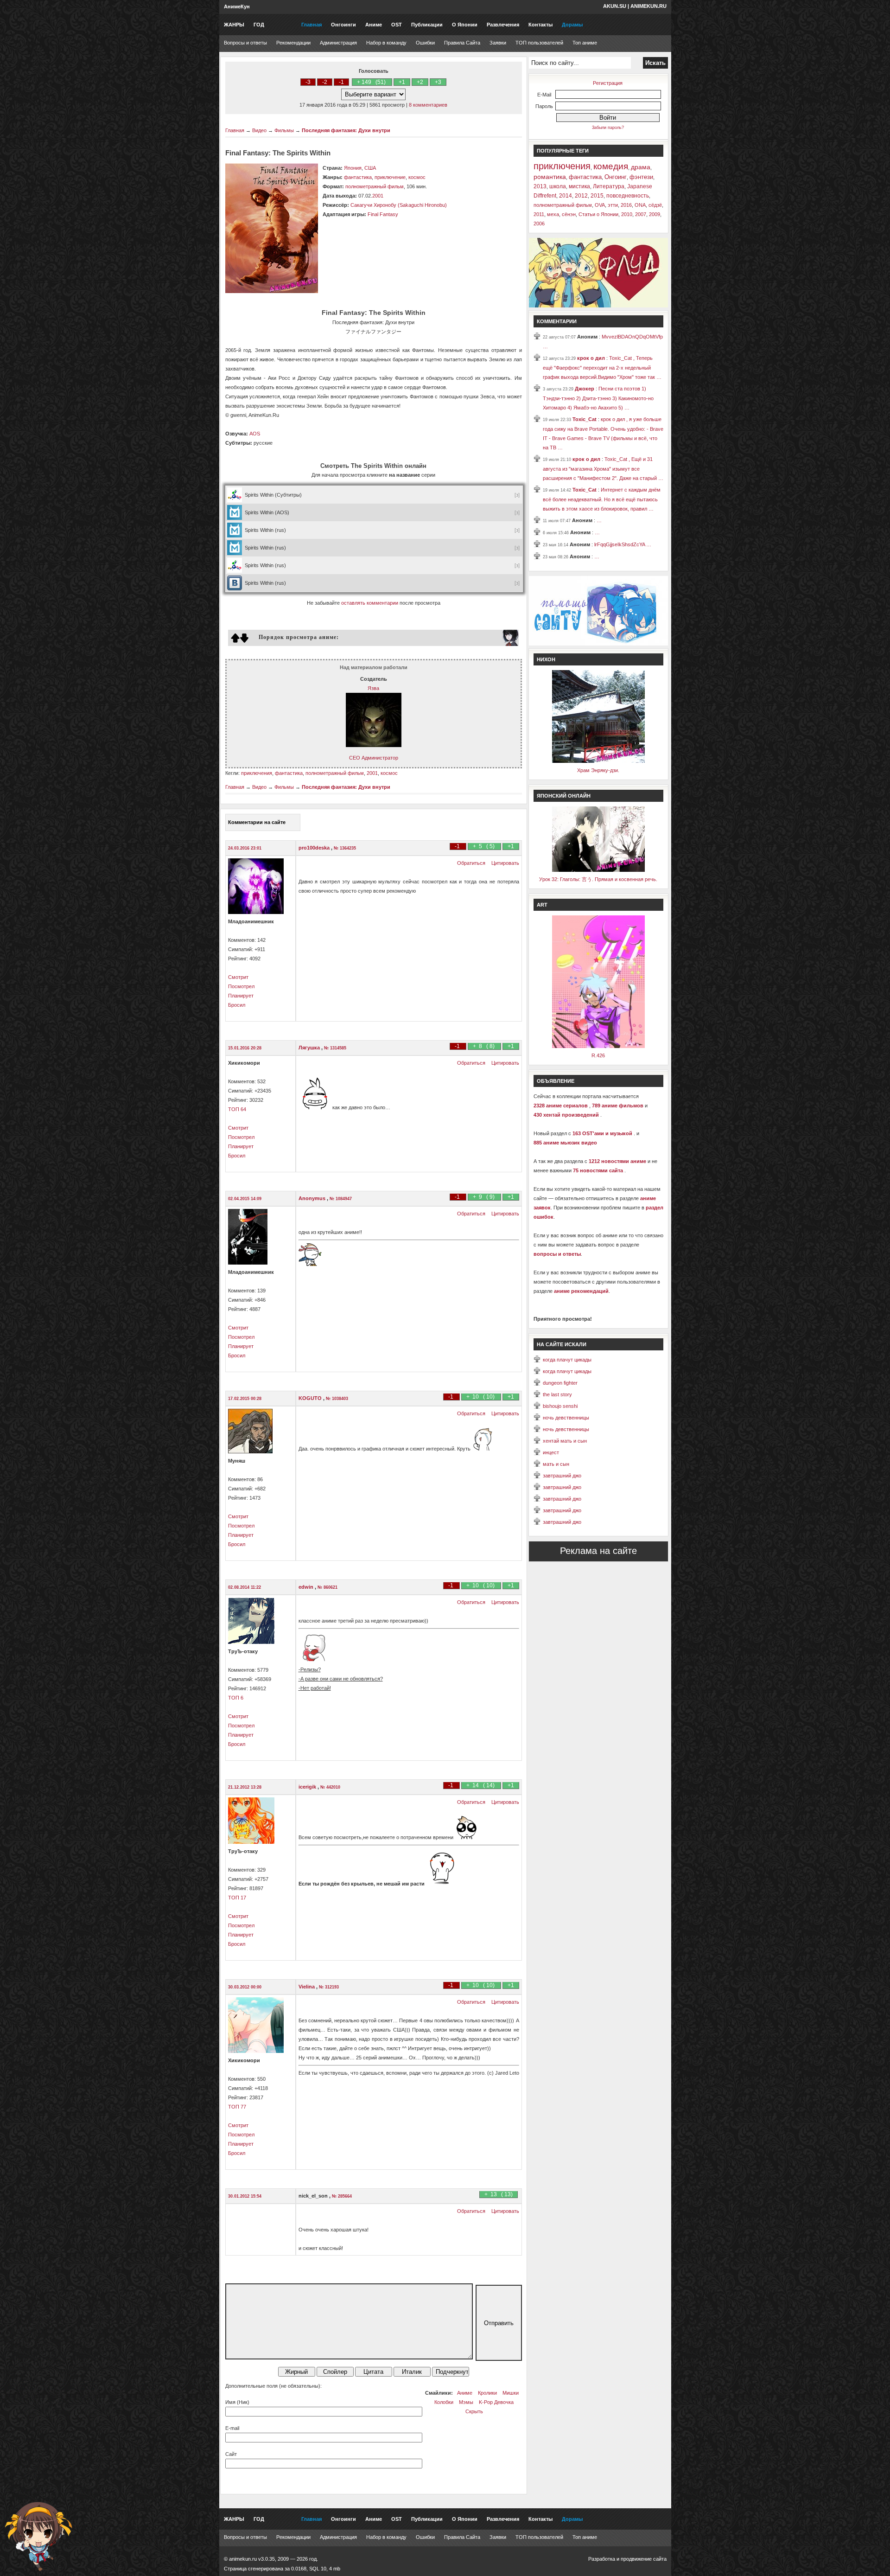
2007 (641, 214)
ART (542, 905)
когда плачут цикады (567, 1360)
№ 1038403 (337, 1399)
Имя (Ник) (237, 2402)
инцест (551, 1452)
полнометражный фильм (375, 186)
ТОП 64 (237, 1109)
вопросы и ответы (557, 1254)
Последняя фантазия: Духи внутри (346, 130)
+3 (438, 82)
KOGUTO (311, 1398)
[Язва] (374, 745)
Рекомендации (293, 43)
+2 (420, 82)
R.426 (598, 1055)
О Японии (465, 25)
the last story (557, 1394)
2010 (627, 214)
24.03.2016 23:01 (245, 848)
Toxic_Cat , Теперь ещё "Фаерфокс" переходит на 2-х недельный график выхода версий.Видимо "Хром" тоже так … (602, 368)
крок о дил (592, 358)
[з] (518, 495)
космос (417, 177)
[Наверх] (38, 2537)
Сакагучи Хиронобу (373, 205)
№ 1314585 (335, 1048)
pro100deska (315, 848)
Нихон (546, 659)
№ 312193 (329, 1987)
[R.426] (598, 1046)
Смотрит (238, 977)
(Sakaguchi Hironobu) (422, 205)
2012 (581, 196)
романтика (550, 177)
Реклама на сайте (598, 1551)
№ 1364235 (345, 848)
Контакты (540, 25)
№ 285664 (342, 2196)
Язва (373, 688)
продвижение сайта (644, 2559)
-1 (341, 82)
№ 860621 (327, 1587)
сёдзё (655, 205)
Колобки (444, 2402)
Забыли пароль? (608, 128)
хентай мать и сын (565, 1441)
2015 (597, 196)
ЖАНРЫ (234, 25)
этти (613, 205)
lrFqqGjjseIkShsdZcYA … (623, 544)
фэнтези (641, 177)
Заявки (498, 43)
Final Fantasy (383, 214)
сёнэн (569, 214)
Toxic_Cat (585, 419)
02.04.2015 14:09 (245, 1199)
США (370, 168)
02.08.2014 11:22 (245, 1587)
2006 (539, 224)
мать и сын (556, 1464)
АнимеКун (237, 6)
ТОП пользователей (539, 43)
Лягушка (310, 1048)
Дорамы (572, 25)
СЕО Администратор (374, 758)
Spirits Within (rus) (265, 530)
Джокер (585, 389)
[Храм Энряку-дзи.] (598, 761)
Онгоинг (616, 177)
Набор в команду (386, 43)
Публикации (427, 25)
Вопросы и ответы (245, 43)
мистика (579, 186)
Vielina (307, 1987)
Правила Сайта (462, 43)
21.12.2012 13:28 (245, 1787)
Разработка (602, 2559)
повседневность (628, 196)
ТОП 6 (236, 1698)
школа (558, 186)
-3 (308, 82)
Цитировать (505, 863)
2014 (566, 196)
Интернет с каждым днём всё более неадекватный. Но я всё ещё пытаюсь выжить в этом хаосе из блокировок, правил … (602, 499)
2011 (539, 214)
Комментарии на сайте (257, 822)
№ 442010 (330, 1787)
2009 (655, 214)
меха (553, 214)
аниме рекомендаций (581, 1291)
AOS (255, 434)
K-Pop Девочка (496, 2402)
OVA (600, 205)
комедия (611, 166)
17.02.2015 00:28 (245, 1399)
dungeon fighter (560, 1383)
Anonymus (313, 1198)
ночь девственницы (566, 1418)
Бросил (237, 1005)
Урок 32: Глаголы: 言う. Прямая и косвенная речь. (598, 879)
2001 (378, 196)
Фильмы (284, 130)
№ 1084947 (341, 1199)
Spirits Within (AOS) (267, 512)
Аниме (374, 25)
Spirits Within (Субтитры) (273, 495)
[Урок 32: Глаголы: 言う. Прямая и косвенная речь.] (598, 870)
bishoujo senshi (560, 1406)
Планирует (241, 996)
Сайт (231, 2454)
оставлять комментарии (370, 603)
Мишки (511, 2393)
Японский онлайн (564, 796)
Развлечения (503, 25)
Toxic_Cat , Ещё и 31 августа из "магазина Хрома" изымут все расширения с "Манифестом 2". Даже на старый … (603, 469)
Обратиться (471, 863)
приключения (257, 773)
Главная (311, 25)
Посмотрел (241, 986)
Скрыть (474, 2411)
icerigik (308, 1787)
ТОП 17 (237, 1898)
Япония (353, 168)
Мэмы (466, 2402)
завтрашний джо (562, 1476)
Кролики (487, 2393)
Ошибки (425, 43)
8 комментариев (428, 105)
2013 (540, 186)
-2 (325, 82)
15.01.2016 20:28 (245, 1048)
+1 (402, 82)
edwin (307, 1587)
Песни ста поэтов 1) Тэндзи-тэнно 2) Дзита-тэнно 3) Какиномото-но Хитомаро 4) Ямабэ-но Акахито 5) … (598, 398)
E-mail (232, 2428)
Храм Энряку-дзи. (598, 770)
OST (397, 25)
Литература (609, 186)
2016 (626, 205)
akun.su (615, 6)
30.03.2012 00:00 (245, 1987)
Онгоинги (343, 25)
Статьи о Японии (598, 214)
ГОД (259, 25)
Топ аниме (585, 43)
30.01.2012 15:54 (245, 2196)
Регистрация (608, 83)
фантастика (358, 177)
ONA (640, 205)
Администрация (338, 43)
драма (641, 167)
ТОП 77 (237, 2107)
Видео (259, 130)
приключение (390, 177)
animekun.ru (648, 6)
